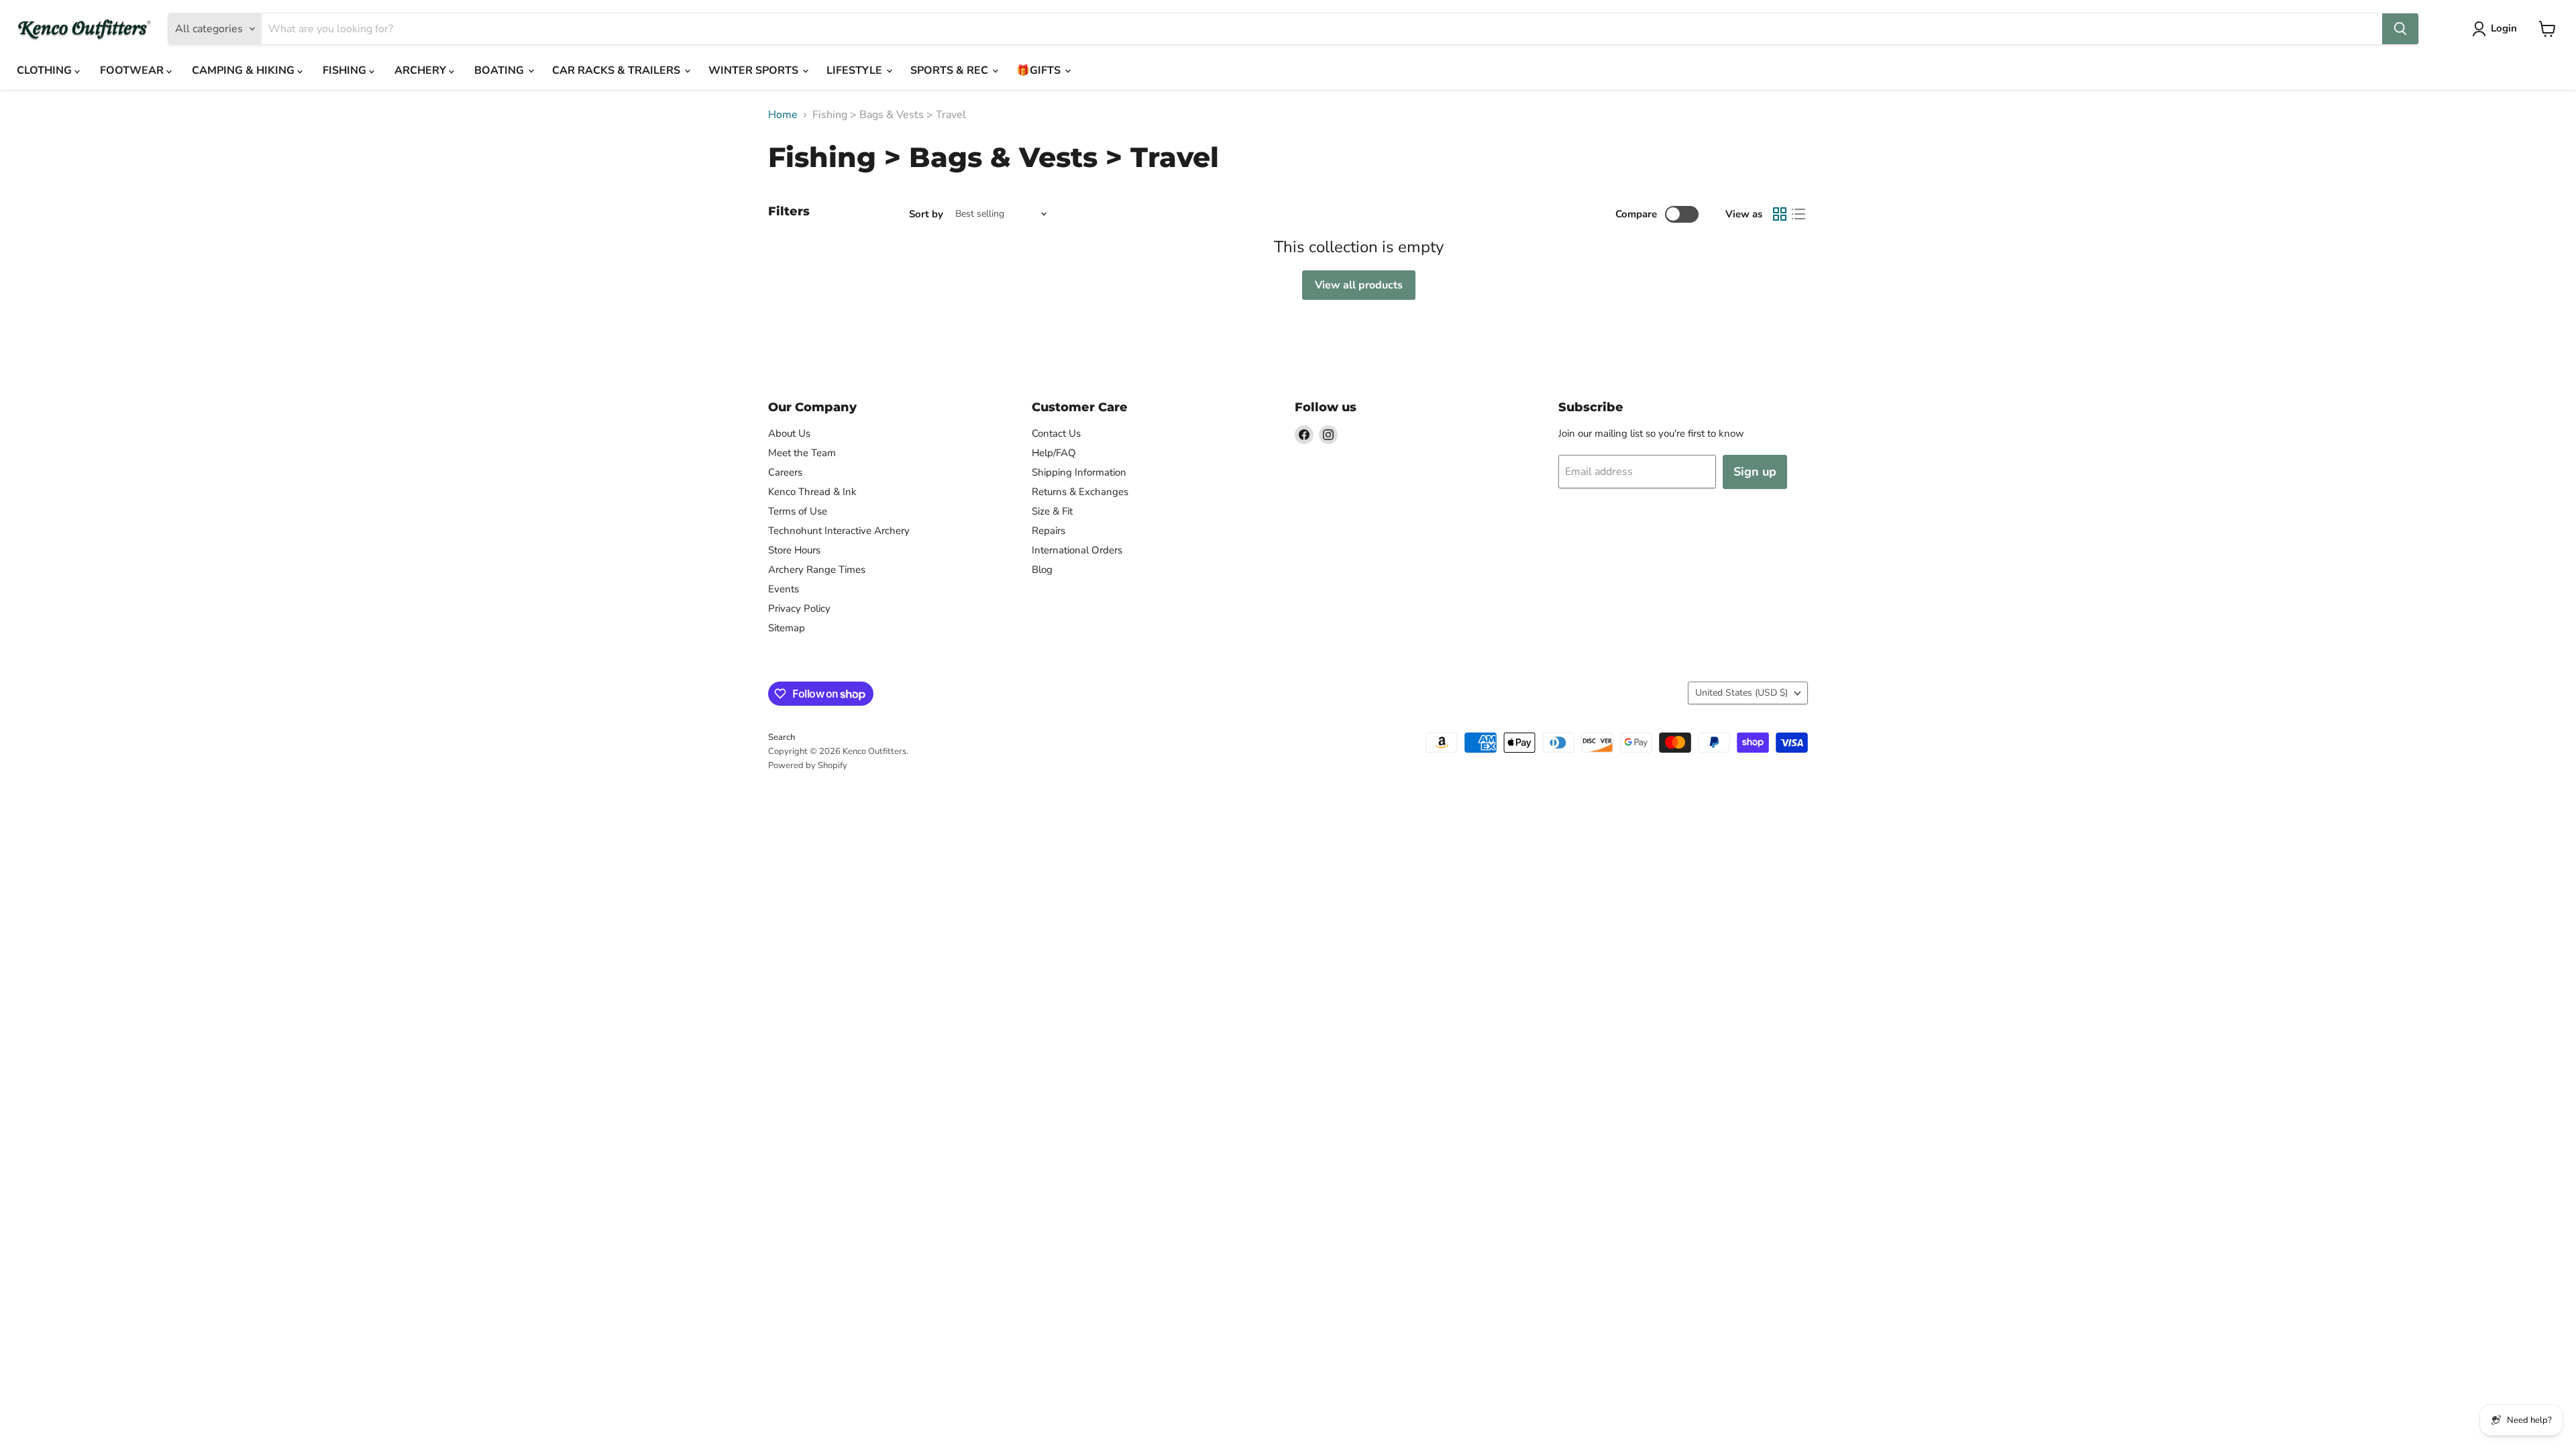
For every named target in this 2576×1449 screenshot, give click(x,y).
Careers (785, 472)
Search (782, 737)
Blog (1042, 570)
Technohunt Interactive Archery (839, 531)
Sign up (1755, 472)
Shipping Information (1079, 472)
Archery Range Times (817, 570)
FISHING (346, 70)
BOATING (500, 70)
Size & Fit (1052, 511)
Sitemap (787, 628)
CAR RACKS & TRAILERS (618, 70)
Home (783, 115)
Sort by (926, 214)
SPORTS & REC (951, 70)
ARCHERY (422, 70)
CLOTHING (46, 70)
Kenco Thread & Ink (812, 492)
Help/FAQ (1054, 453)
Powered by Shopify (808, 765)
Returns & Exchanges (1080, 492)
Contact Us (1056, 433)
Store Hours (794, 550)
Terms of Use (798, 511)
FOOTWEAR (133, 70)
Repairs (1049, 531)
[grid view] (1780, 214)
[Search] (2400, 29)
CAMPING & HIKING (245, 70)
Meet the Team (802, 453)
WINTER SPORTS (755, 70)
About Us (789, 433)
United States (1741, 693)
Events (784, 589)
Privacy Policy (799, 608)
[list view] (1799, 214)
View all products (1359, 285)
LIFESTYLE (856, 70)
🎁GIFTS (1040, 70)
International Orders (1077, 550)
